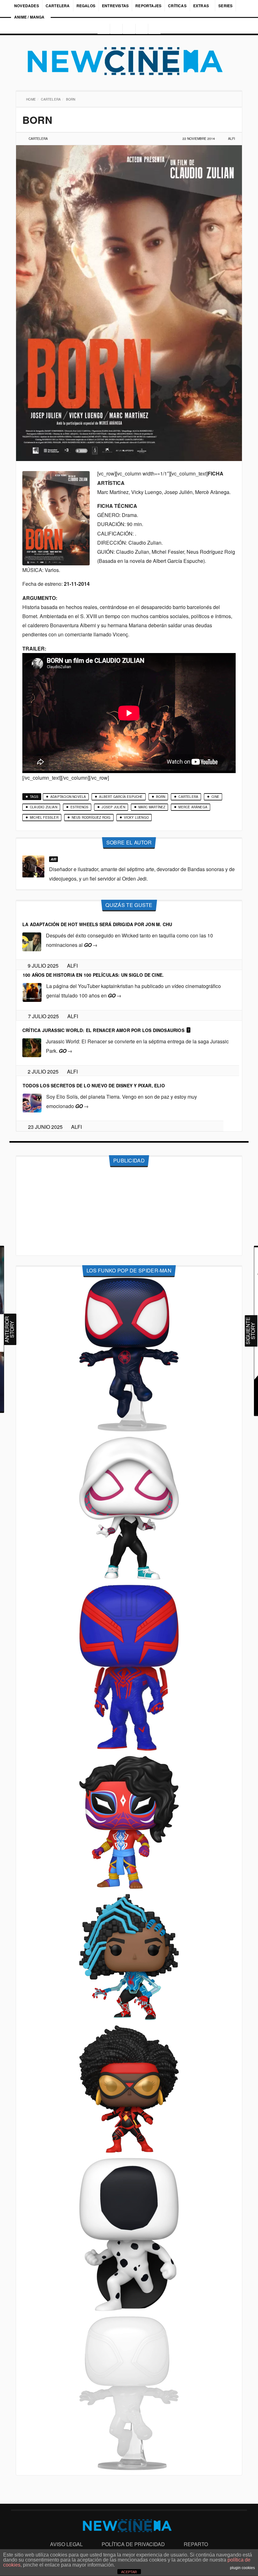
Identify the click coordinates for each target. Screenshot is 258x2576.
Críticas (177, 6)
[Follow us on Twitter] (129, 29)
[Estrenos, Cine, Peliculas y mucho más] (129, 61)
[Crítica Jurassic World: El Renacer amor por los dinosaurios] (32, 1047)
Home (32, 99)
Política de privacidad (133, 2544)
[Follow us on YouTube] (143, 29)
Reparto (196, 2544)
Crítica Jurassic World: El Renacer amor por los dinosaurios (103, 1030)
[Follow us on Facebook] (115, 29)
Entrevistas (115, 6)
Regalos (86, 6)
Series (226, 6)
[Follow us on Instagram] (102, 29)
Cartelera (58, 6)
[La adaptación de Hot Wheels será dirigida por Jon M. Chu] (32, 941)
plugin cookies (242, 2568)
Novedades (27, 6)
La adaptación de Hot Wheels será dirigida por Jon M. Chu (97, 924)
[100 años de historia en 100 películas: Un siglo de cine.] (32, 992)
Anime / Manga (29, 17)
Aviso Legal (66, 2544)
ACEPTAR (129, 2572)
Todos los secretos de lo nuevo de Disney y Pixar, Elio (94, 1085)
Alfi (232, 139)
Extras (201, 6)
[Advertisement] (129, 1211)
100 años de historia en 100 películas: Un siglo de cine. (93, 975)
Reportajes (148, 6)
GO (91, 945)
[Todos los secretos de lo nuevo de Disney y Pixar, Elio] (32, 1103)
